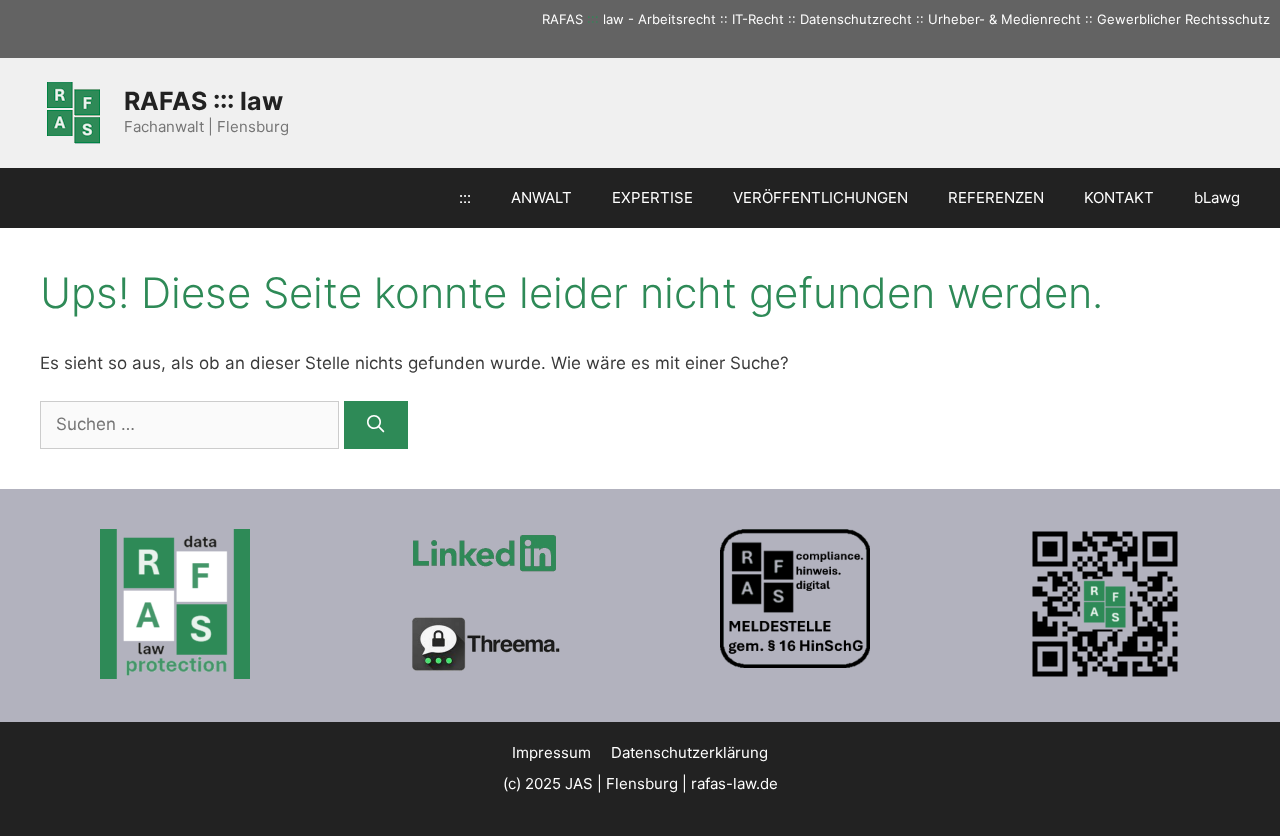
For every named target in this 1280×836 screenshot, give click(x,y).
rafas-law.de (734, 783)
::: (593, 19)
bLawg (1217, 197)
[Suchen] (376, 425)
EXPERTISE (652, 197)
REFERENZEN (996, 197)
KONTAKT (1119, 197)
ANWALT (541, 197)
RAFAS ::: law (203, 101)
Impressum (551, 752)
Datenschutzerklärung (689, 752)
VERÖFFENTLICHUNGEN (820, 197)
